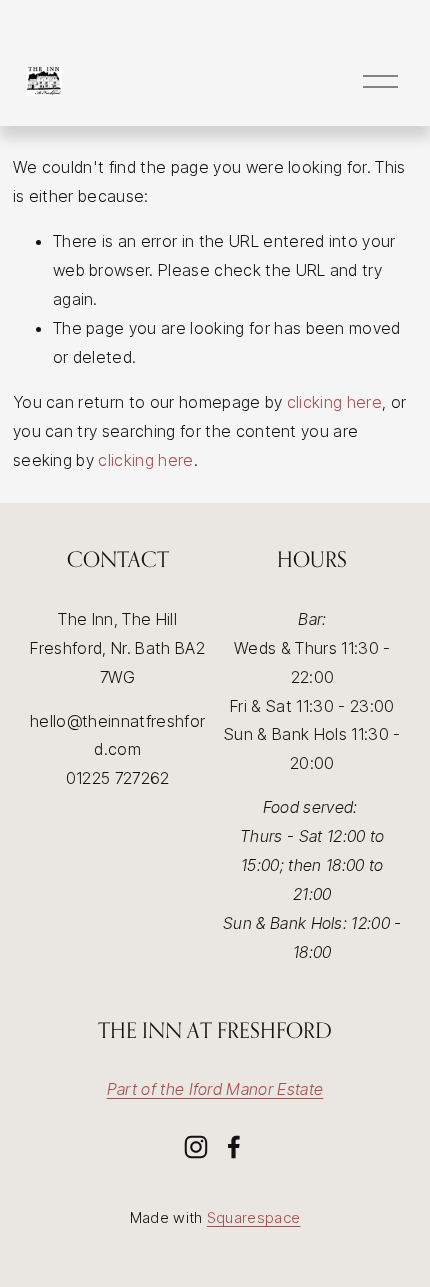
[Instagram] (196, 1147)
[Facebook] (234, 1147)
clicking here (334, 402)
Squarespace (254, 1217)
